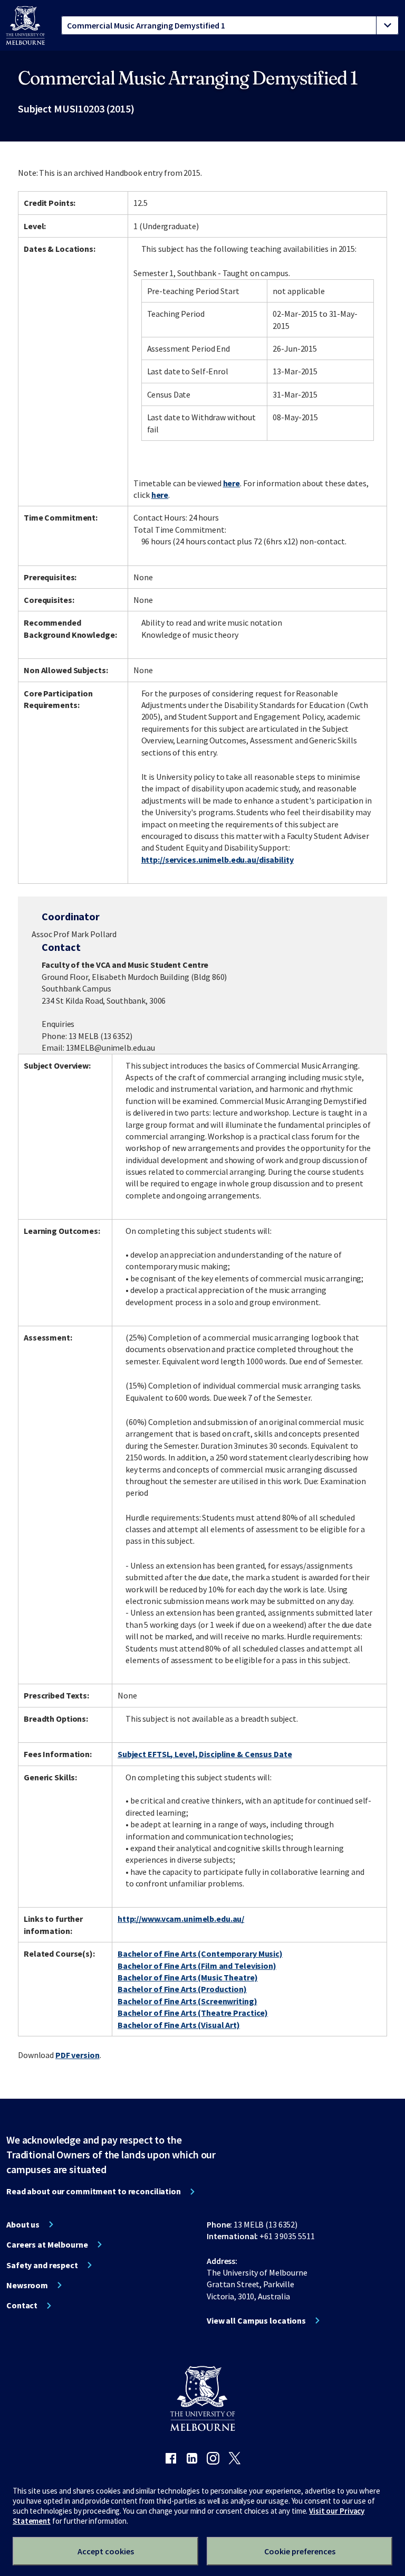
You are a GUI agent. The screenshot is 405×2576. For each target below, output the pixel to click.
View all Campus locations (256, 2320)
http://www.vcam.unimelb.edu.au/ (181, 1919)
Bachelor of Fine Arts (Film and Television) (197, 1966)
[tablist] (230, 25)
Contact (22, 2305)
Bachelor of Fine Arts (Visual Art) (179, 2025)
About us (23, 2224)
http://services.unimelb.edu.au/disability (218, 860)
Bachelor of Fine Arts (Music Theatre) (188, 1977)
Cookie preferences (300, 2551)
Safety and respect (42, 2265)
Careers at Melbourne (47, 2244)
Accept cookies (106, 2551)
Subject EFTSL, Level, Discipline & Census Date (205, 1754)
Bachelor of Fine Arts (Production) (182, 1989)
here (232, 483)
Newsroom (27, 2285)
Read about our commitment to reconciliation (94, 2191)
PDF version (78, 2055)
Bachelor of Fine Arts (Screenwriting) (187, 2001)
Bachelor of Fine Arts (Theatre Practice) (193, 2013)
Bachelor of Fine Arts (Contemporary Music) (200, 1954)
